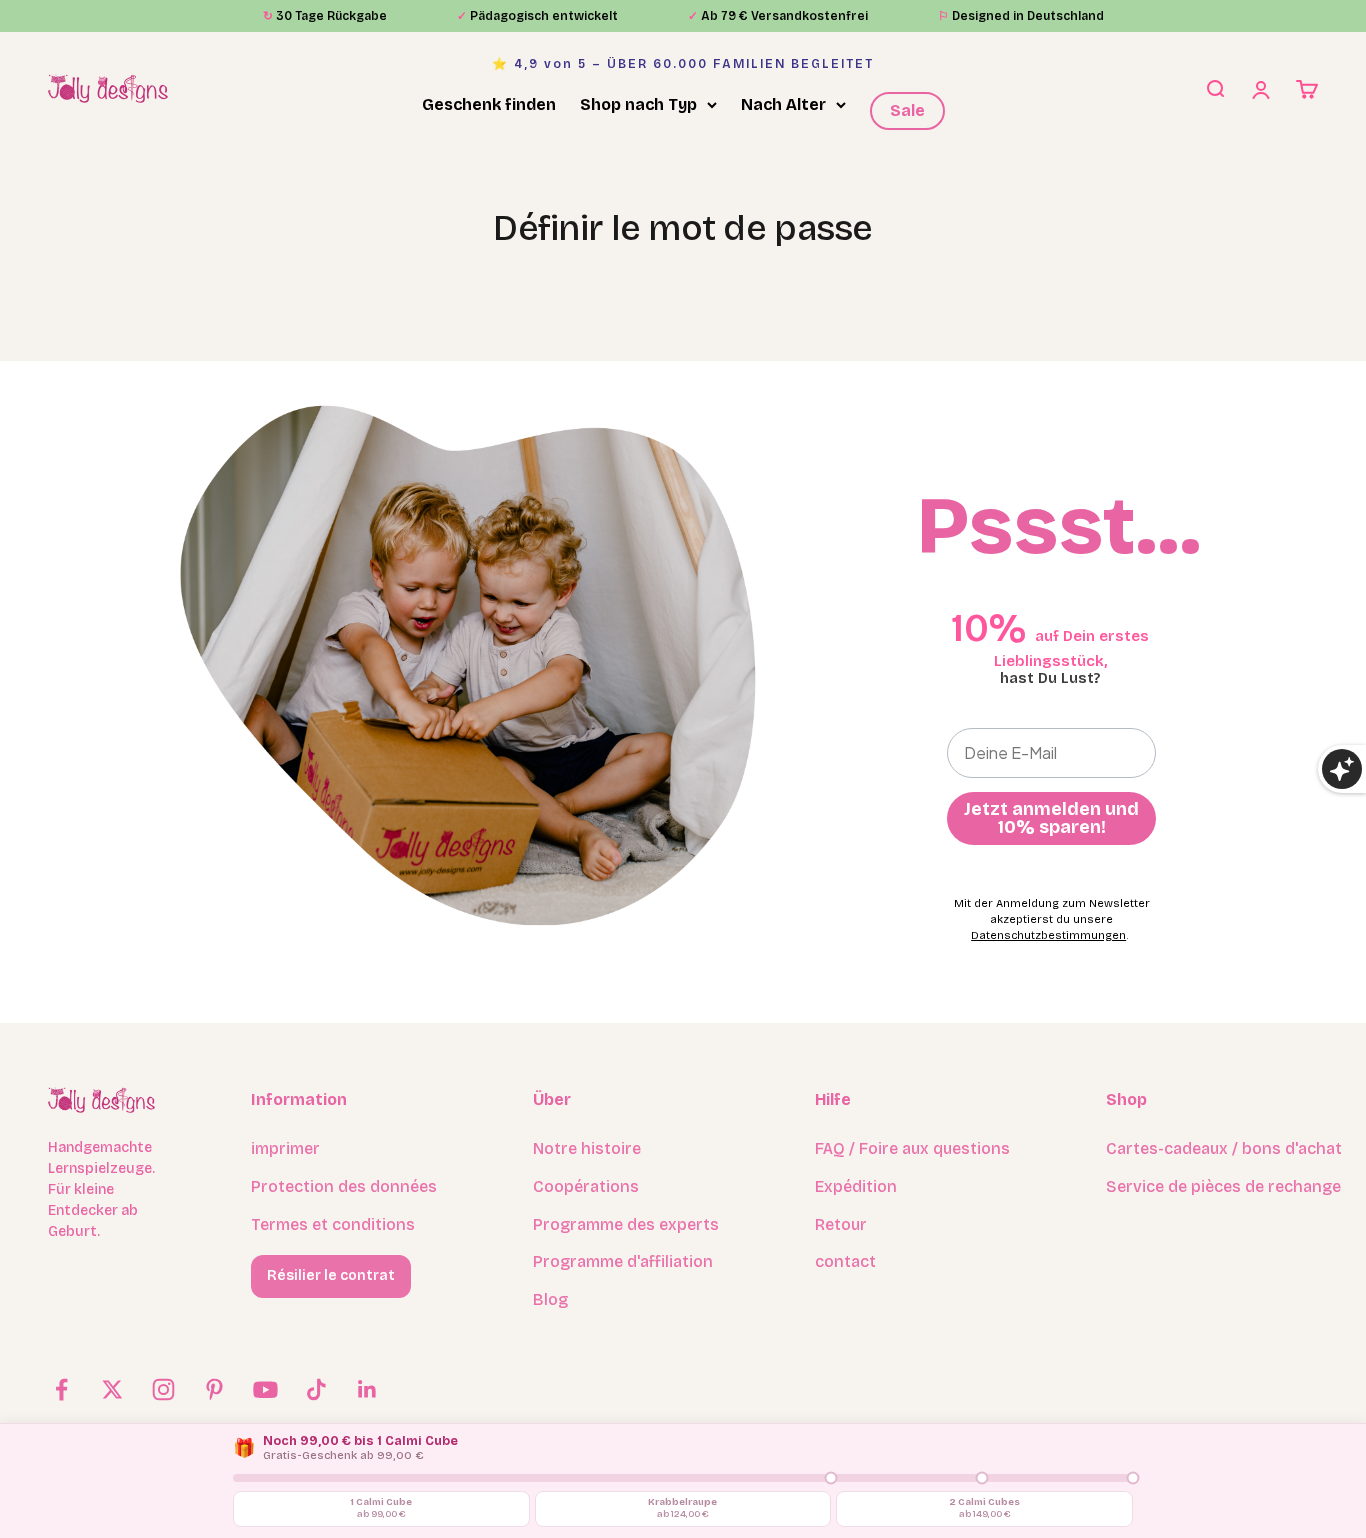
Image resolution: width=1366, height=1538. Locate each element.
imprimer (285, 1148)
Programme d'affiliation (623, 1261)
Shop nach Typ (638, 104)
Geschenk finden (489, 104)
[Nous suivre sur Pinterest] (214, 1389)
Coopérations (586, 1186)
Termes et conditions (333, 1224)
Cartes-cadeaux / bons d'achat (1224, 1148)
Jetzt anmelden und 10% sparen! (1051, 818)
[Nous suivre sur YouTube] (265, 1389)
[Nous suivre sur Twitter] (112, 1389)
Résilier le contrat (331, 1275)
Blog (550, 1299)
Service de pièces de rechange (1223, 1186)
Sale (907, 110)
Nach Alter (783, 104)
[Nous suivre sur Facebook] (61, 1389)
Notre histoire (587, 1148)
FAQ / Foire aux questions (912, 1148)
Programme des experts (626, 1224)
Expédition (856, 1186)
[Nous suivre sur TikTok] (316, 1389)
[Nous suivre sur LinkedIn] (367, 1389)
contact (845, 1261)
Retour (841, 1224)
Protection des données (344, 1186)
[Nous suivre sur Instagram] (163, 1389)
